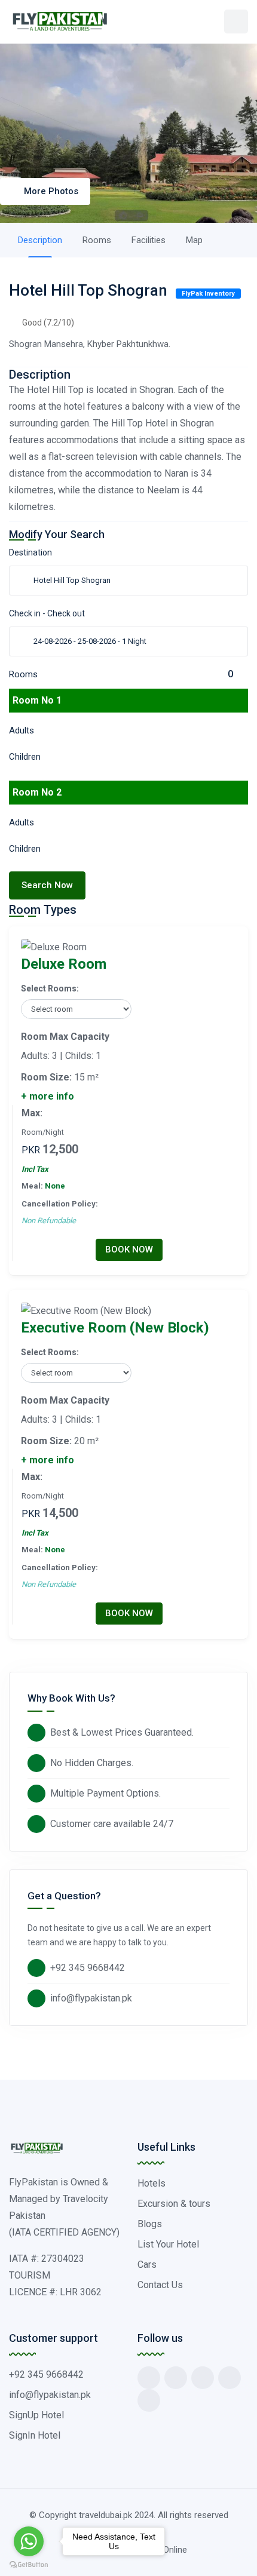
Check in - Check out (47, 613)
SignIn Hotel (35, 2435)
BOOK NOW (129, 1249)
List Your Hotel (168, 2244)
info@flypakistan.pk (91, 1998)
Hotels (152, 2183)
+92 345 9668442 (88, 1968)
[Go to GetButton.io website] (29, 2564)
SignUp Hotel (36, 2415)
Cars (147, 2265)
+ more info (48, 1096)
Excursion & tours (174, 2204)
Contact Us (160, 2285)
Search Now (47, 885)
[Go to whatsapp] (29, 2541)
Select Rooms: (50, 988)
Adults (22, 730)
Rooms (97, 240)
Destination (30, 552)
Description (40, 240)
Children (25, 757)
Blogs (150, 2224)
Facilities (149, 240)
